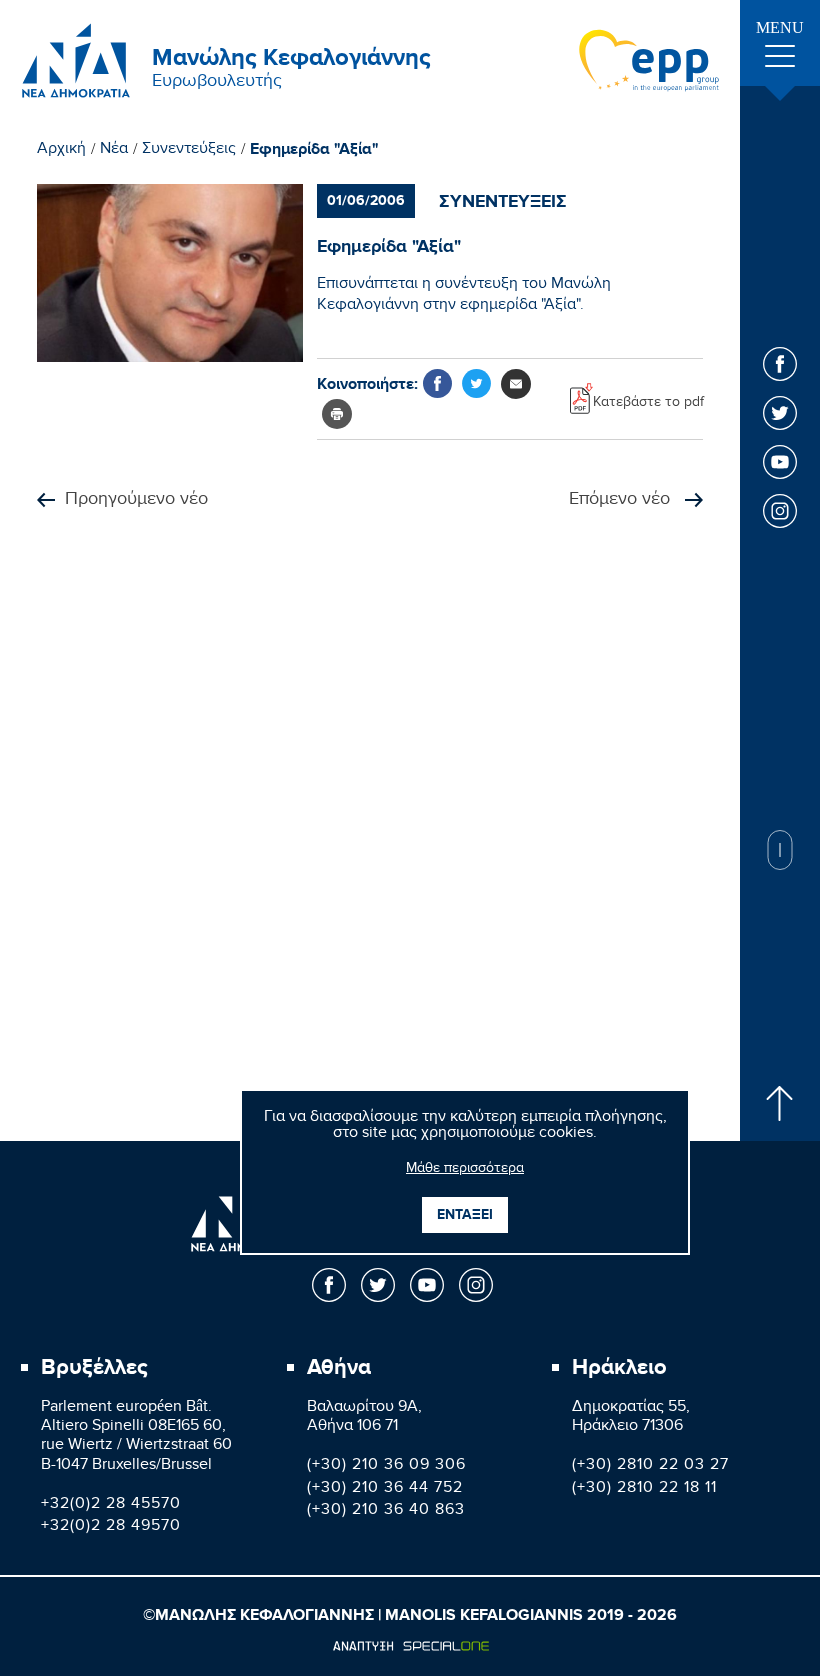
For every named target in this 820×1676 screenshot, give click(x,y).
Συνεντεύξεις (189, 151)
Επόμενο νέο (622, 500)
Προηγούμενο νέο (136, 500)
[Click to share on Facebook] (437, 383)
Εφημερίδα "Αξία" (314, 150)
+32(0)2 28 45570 (111, 1505)
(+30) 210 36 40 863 (386, 1511)
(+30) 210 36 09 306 (386, 1466)
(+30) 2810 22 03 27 (650, 1466)
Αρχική (61, 151)
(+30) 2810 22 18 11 (644, 1489)
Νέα (114, 151)
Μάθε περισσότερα (465, 1170)
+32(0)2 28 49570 (111, 1527)
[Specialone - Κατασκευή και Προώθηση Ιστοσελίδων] (410, 1646)
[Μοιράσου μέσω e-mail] (516, 384)
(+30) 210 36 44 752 (385, 1489)
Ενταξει (465, 1214)
